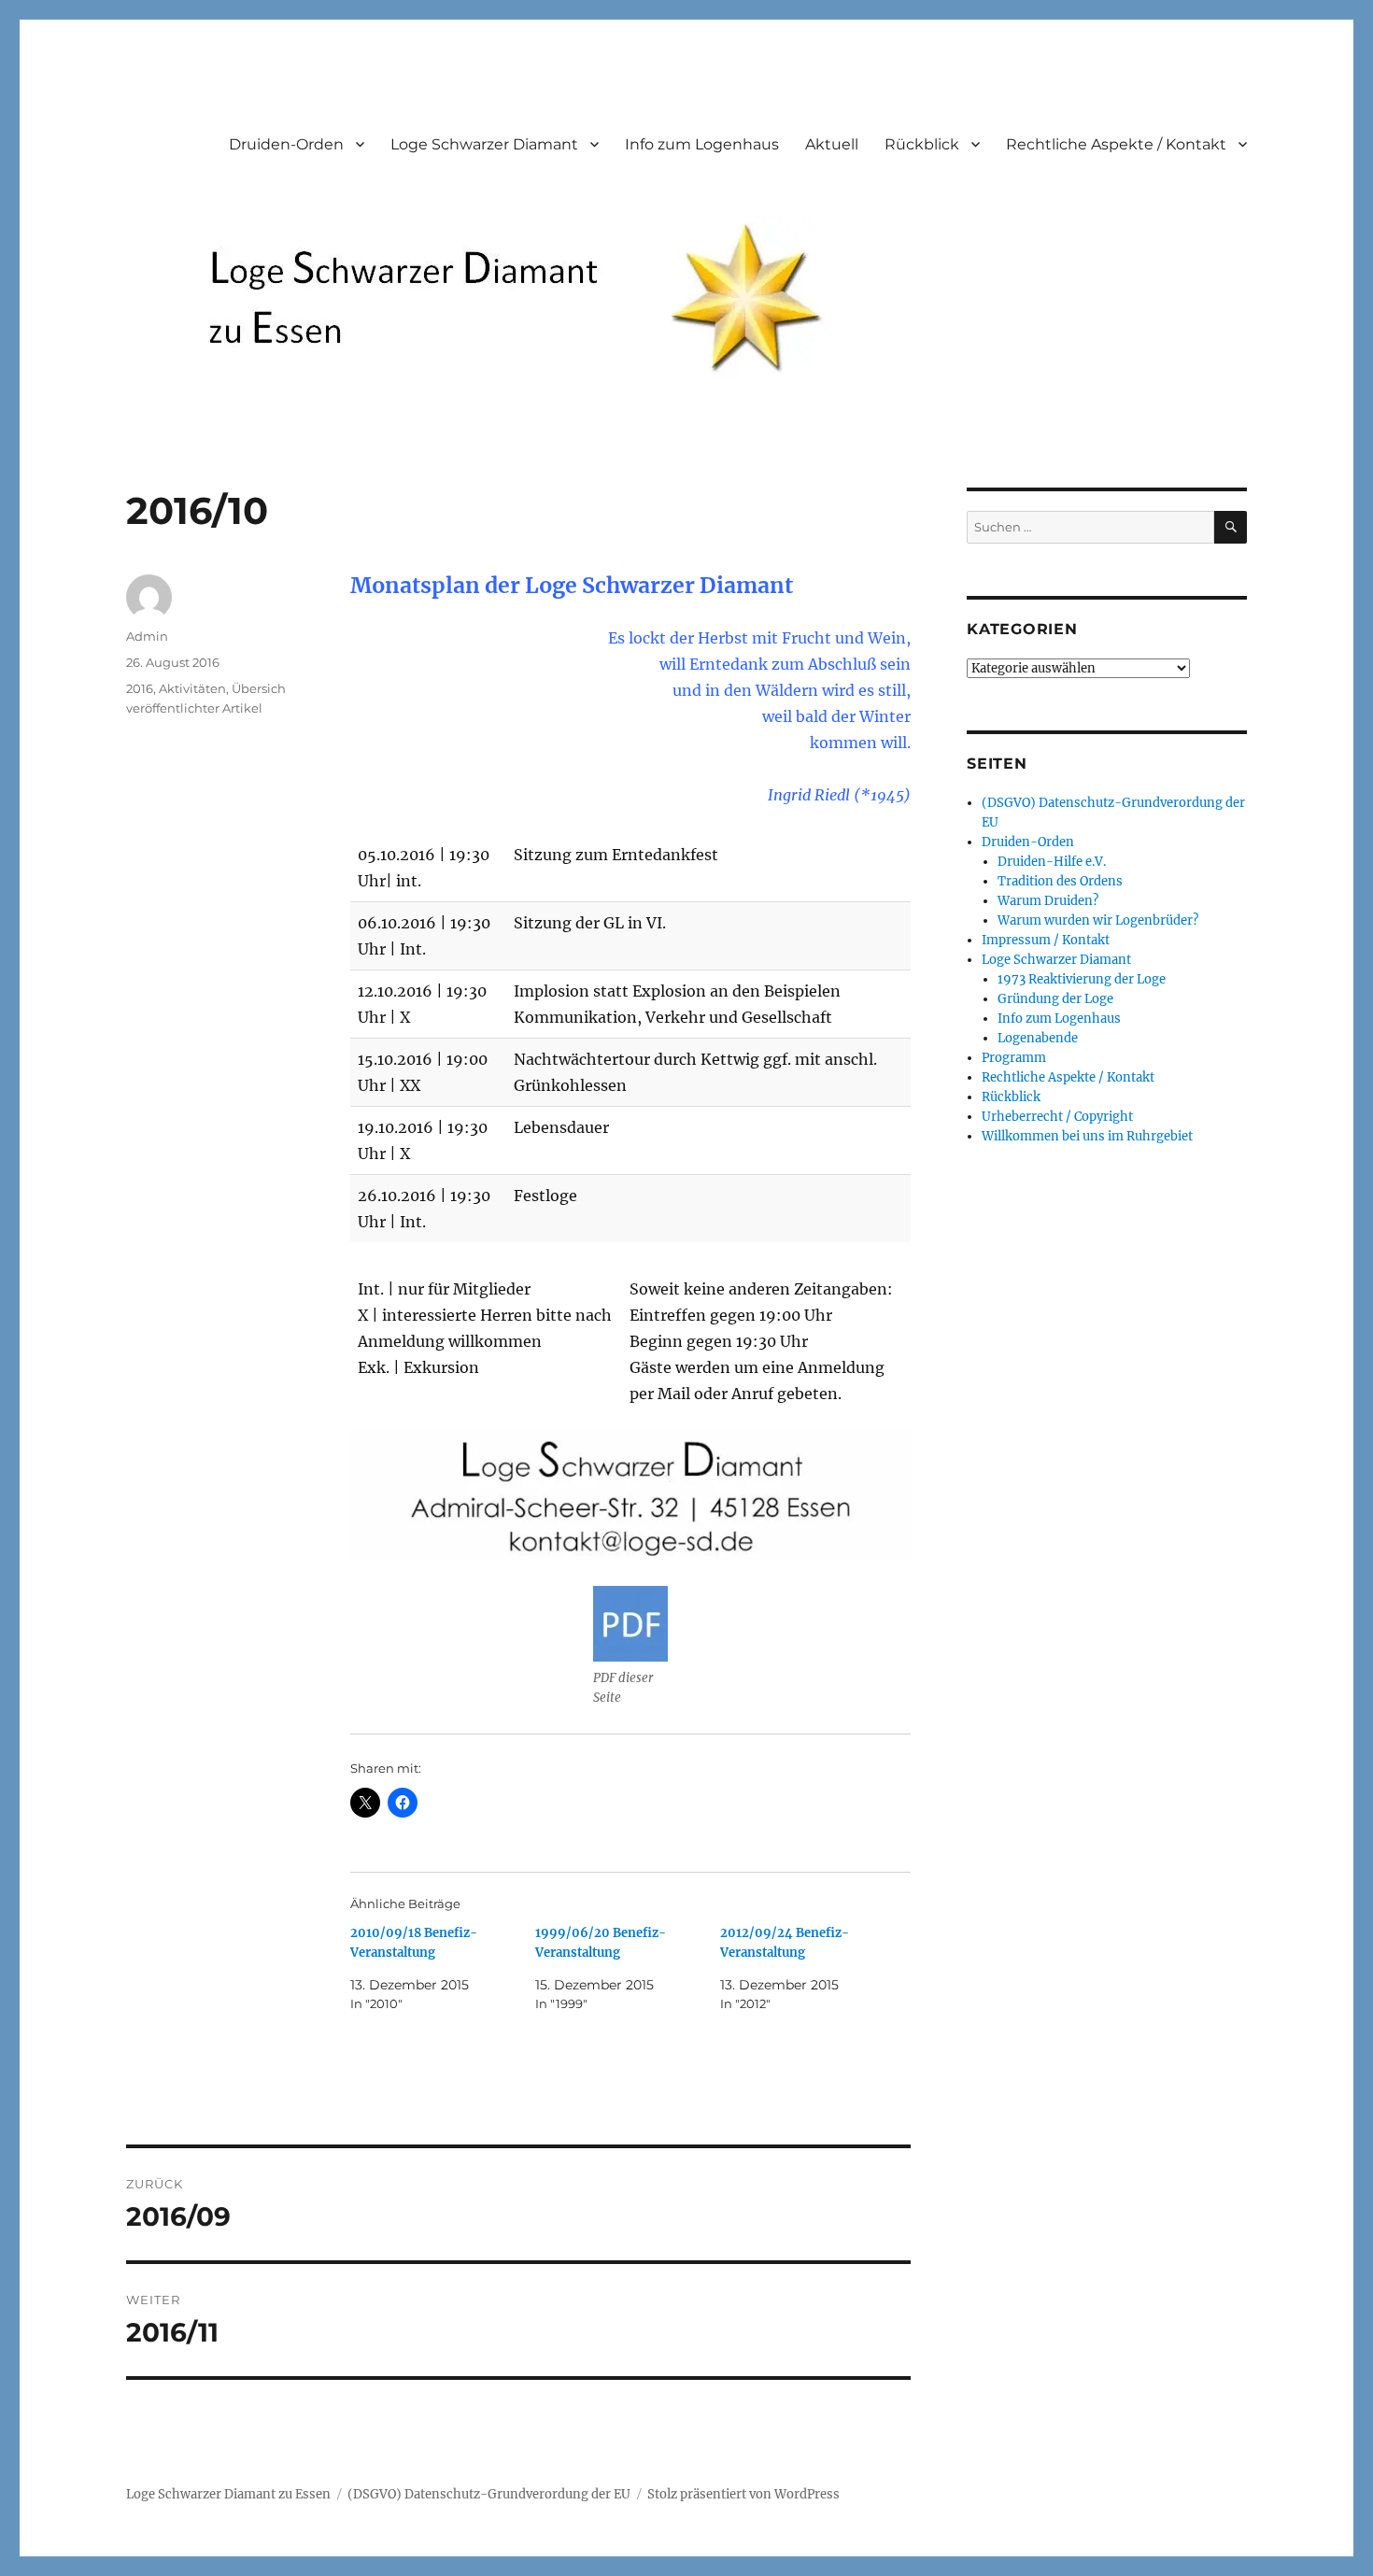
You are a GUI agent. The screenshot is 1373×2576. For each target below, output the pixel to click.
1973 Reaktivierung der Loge (1082, 979)
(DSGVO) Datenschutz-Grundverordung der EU (489, 2494)
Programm (1014, 1058)
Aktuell (832, 144)
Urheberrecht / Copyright (1057, 1117)
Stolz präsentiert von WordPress (743, 2494)
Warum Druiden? (1048, 901)
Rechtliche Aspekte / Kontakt (1116, 144)
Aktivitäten (192, 688)
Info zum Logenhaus (702, 144)
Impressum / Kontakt (1046, 940)
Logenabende (1038, 1038)
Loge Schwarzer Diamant (484, 144)
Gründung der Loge (1055, 999)
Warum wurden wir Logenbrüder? (1098, 920)
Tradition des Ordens (1060, 881)
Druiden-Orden (286, 144)
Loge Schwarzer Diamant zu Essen (228, 2494)
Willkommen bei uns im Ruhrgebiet (1087, 1136)
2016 (140, 688)
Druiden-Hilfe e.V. (1052, 862)
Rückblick (922, 144)
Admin (147, 636)
